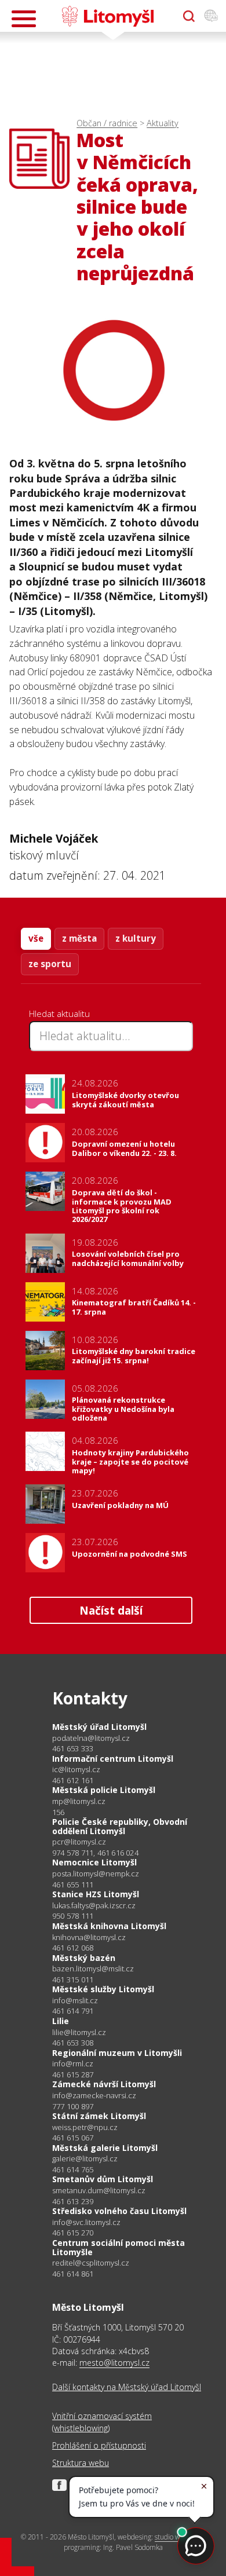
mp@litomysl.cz (79, 1801)
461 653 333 (73, 1748)
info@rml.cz (73, 2064)
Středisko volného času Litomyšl (119, 2211)
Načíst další (111, 1610)
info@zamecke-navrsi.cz (94, 2096)
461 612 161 (73, 1780)
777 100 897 (73, 2106)
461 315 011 (73, 1979)
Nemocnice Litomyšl (94, 1862)
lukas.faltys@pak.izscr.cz (94, 1906)
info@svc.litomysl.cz (86, 2222)
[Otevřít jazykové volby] (211, 16)
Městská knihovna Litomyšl (109, 1926)
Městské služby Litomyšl (103, 1989)
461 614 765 (73, 2169)
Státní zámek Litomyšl (99, 2116)
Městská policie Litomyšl (104, 1790)
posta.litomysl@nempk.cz (96, 1874)
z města (79, 938)
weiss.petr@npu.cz (85, 2127)
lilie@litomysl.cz (79, 2032)
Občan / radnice (107, 123)
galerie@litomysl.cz (85, 2159)
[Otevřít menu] (24, 19)
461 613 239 (73, 2201)
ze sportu (50, 964)
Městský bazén (84, 1958)
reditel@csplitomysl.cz (91, 2263)
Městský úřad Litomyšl (99, 1727)
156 (59, 1812)
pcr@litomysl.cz (79, 1842)
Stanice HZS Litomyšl (96, 1894)
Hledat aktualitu (59, 1013)
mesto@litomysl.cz (114, 2363)
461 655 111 (73, 1885)
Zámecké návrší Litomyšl (104, 2084)
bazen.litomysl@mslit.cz (93, 1969)
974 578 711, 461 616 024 (95, 1853)
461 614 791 (73, 2011)
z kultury (136, 938)
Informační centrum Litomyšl (113, 1759)
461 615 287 (73, 2074)
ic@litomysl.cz (76, 1770)
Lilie (61, 2021)
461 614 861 (73, 2274)
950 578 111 (73, 1916)
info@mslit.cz (75, 2001)
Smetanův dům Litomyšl (103, 2179)
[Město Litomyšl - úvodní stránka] (107, 16)
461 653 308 (73, 2043)
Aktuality (163, 123)
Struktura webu (81, 2463)
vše (36, 938)
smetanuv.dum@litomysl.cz (99, 2191)
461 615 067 (73, 2138)
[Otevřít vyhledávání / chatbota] (189, 16)
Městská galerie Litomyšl (105, 2148)
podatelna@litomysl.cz (91, 1738)
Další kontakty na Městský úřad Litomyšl (127, 2387)
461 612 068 (73, 1948)
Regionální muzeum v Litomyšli (117, 2053)
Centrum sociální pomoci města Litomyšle (119, 2247)
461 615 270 (73, 2233)
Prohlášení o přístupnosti (99, 2445)
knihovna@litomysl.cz (89, 1938)
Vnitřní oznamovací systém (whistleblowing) (102, 2422)
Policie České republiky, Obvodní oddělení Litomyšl (120, 1826)
